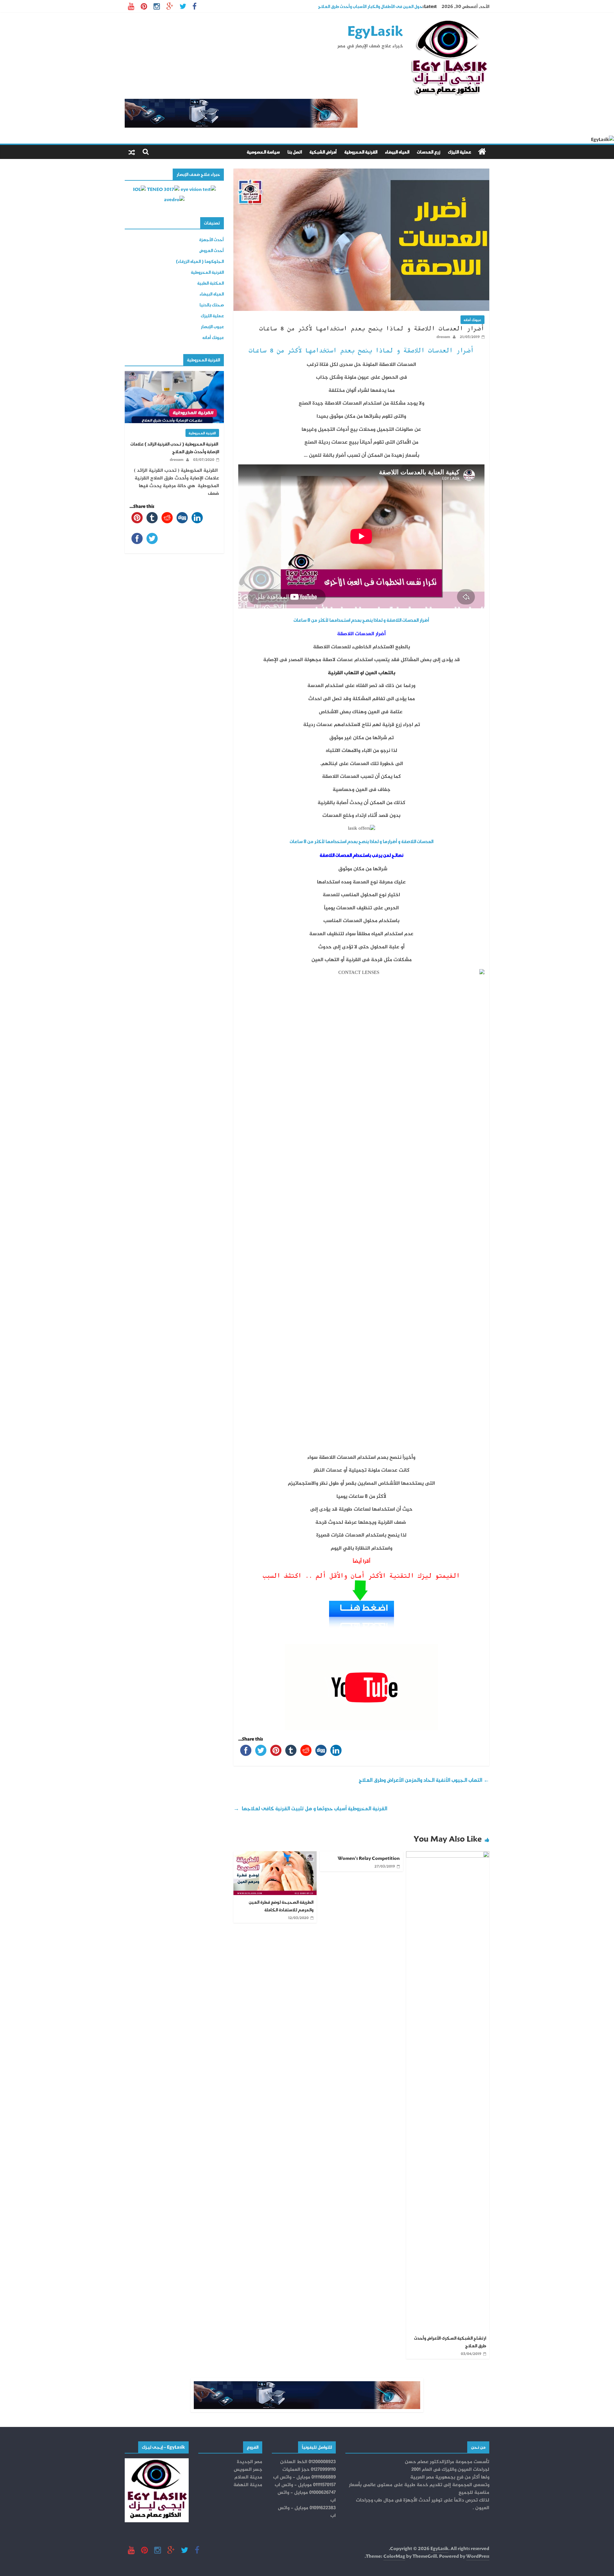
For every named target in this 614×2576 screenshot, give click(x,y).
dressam (443, 337)
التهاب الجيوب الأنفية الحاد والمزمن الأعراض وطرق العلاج (424, 1780)
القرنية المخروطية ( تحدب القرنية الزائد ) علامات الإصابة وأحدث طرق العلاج (175, 448)
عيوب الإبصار (212, 326)
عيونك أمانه (472, 320)
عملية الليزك (460, 152)
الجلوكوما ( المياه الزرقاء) (200, 261)
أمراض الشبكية (323, 152)
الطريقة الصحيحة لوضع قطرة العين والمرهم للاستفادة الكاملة (281, 1906)
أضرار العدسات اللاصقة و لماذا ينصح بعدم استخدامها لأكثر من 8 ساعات (361, 351)
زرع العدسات (429, 152)
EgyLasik (375, 30)
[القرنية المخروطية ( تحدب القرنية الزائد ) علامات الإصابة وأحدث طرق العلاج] (174, 375)
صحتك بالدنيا (212, 305)
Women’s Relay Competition (369, 1858)
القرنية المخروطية (361, 152)
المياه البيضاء (397, 152)
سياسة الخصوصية (263, 152)
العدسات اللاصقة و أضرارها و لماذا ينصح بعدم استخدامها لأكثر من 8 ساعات (362, 841)
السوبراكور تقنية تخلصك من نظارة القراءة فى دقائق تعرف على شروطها (357, 6)
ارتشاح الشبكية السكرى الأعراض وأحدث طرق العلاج (450, 2342)
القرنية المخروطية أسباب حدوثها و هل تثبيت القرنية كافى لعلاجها (310, 1808)
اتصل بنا (295, 152)
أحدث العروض (212, 250)
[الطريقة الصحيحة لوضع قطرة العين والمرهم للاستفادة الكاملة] (275, 1855)
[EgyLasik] (482, 152)
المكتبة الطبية (211, 283)
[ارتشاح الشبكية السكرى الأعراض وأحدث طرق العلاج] (448, 1855)
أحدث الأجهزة (212, 239)
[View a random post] (132, 152)
